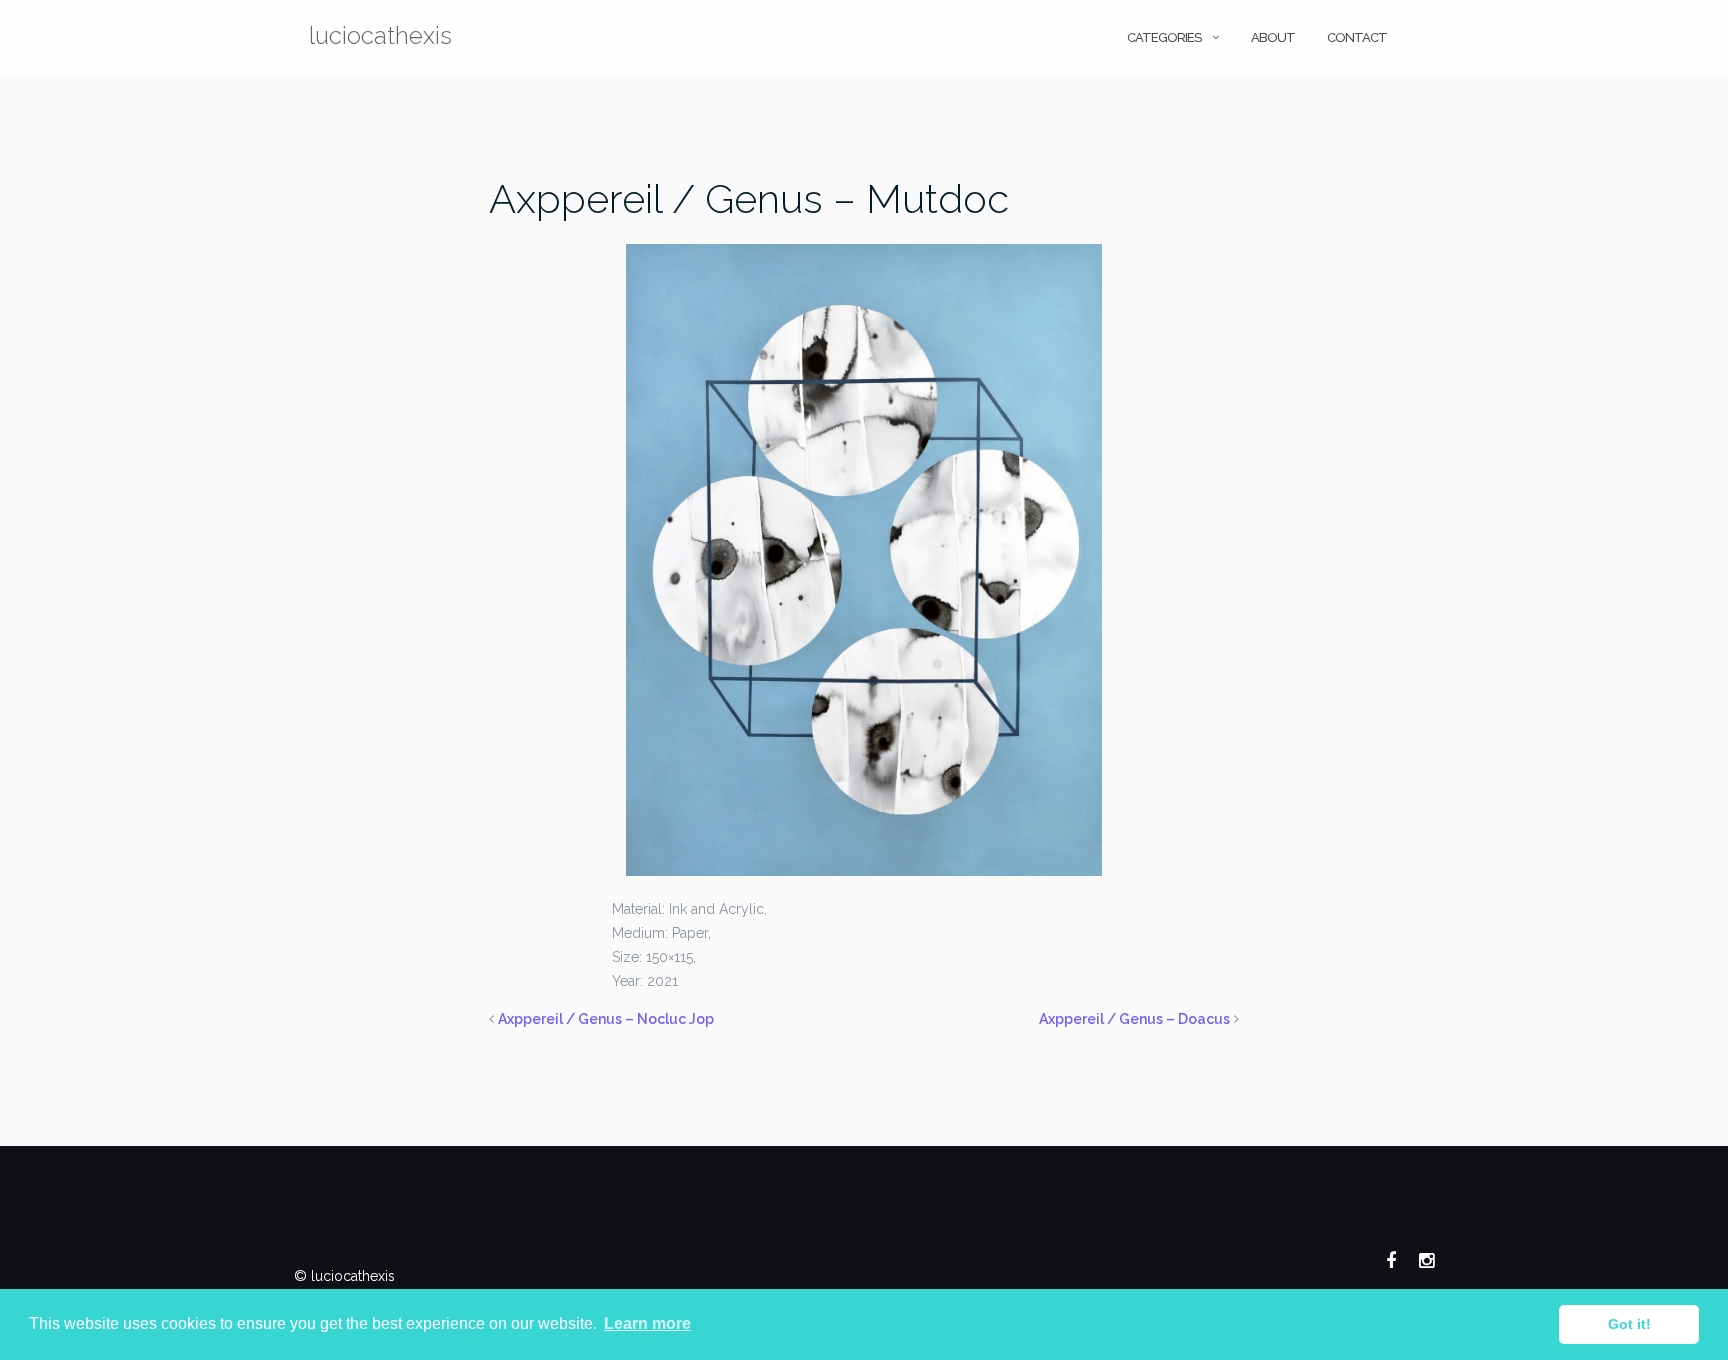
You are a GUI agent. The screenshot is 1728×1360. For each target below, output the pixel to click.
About (1273, 37)
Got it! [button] (1629, 1324)
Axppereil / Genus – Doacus (1134, 1019)
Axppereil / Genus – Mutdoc (749, 198)
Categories (1164, 37)
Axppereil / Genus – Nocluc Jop (606, 1019)
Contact (1357, 37)
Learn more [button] (647, 1323)
